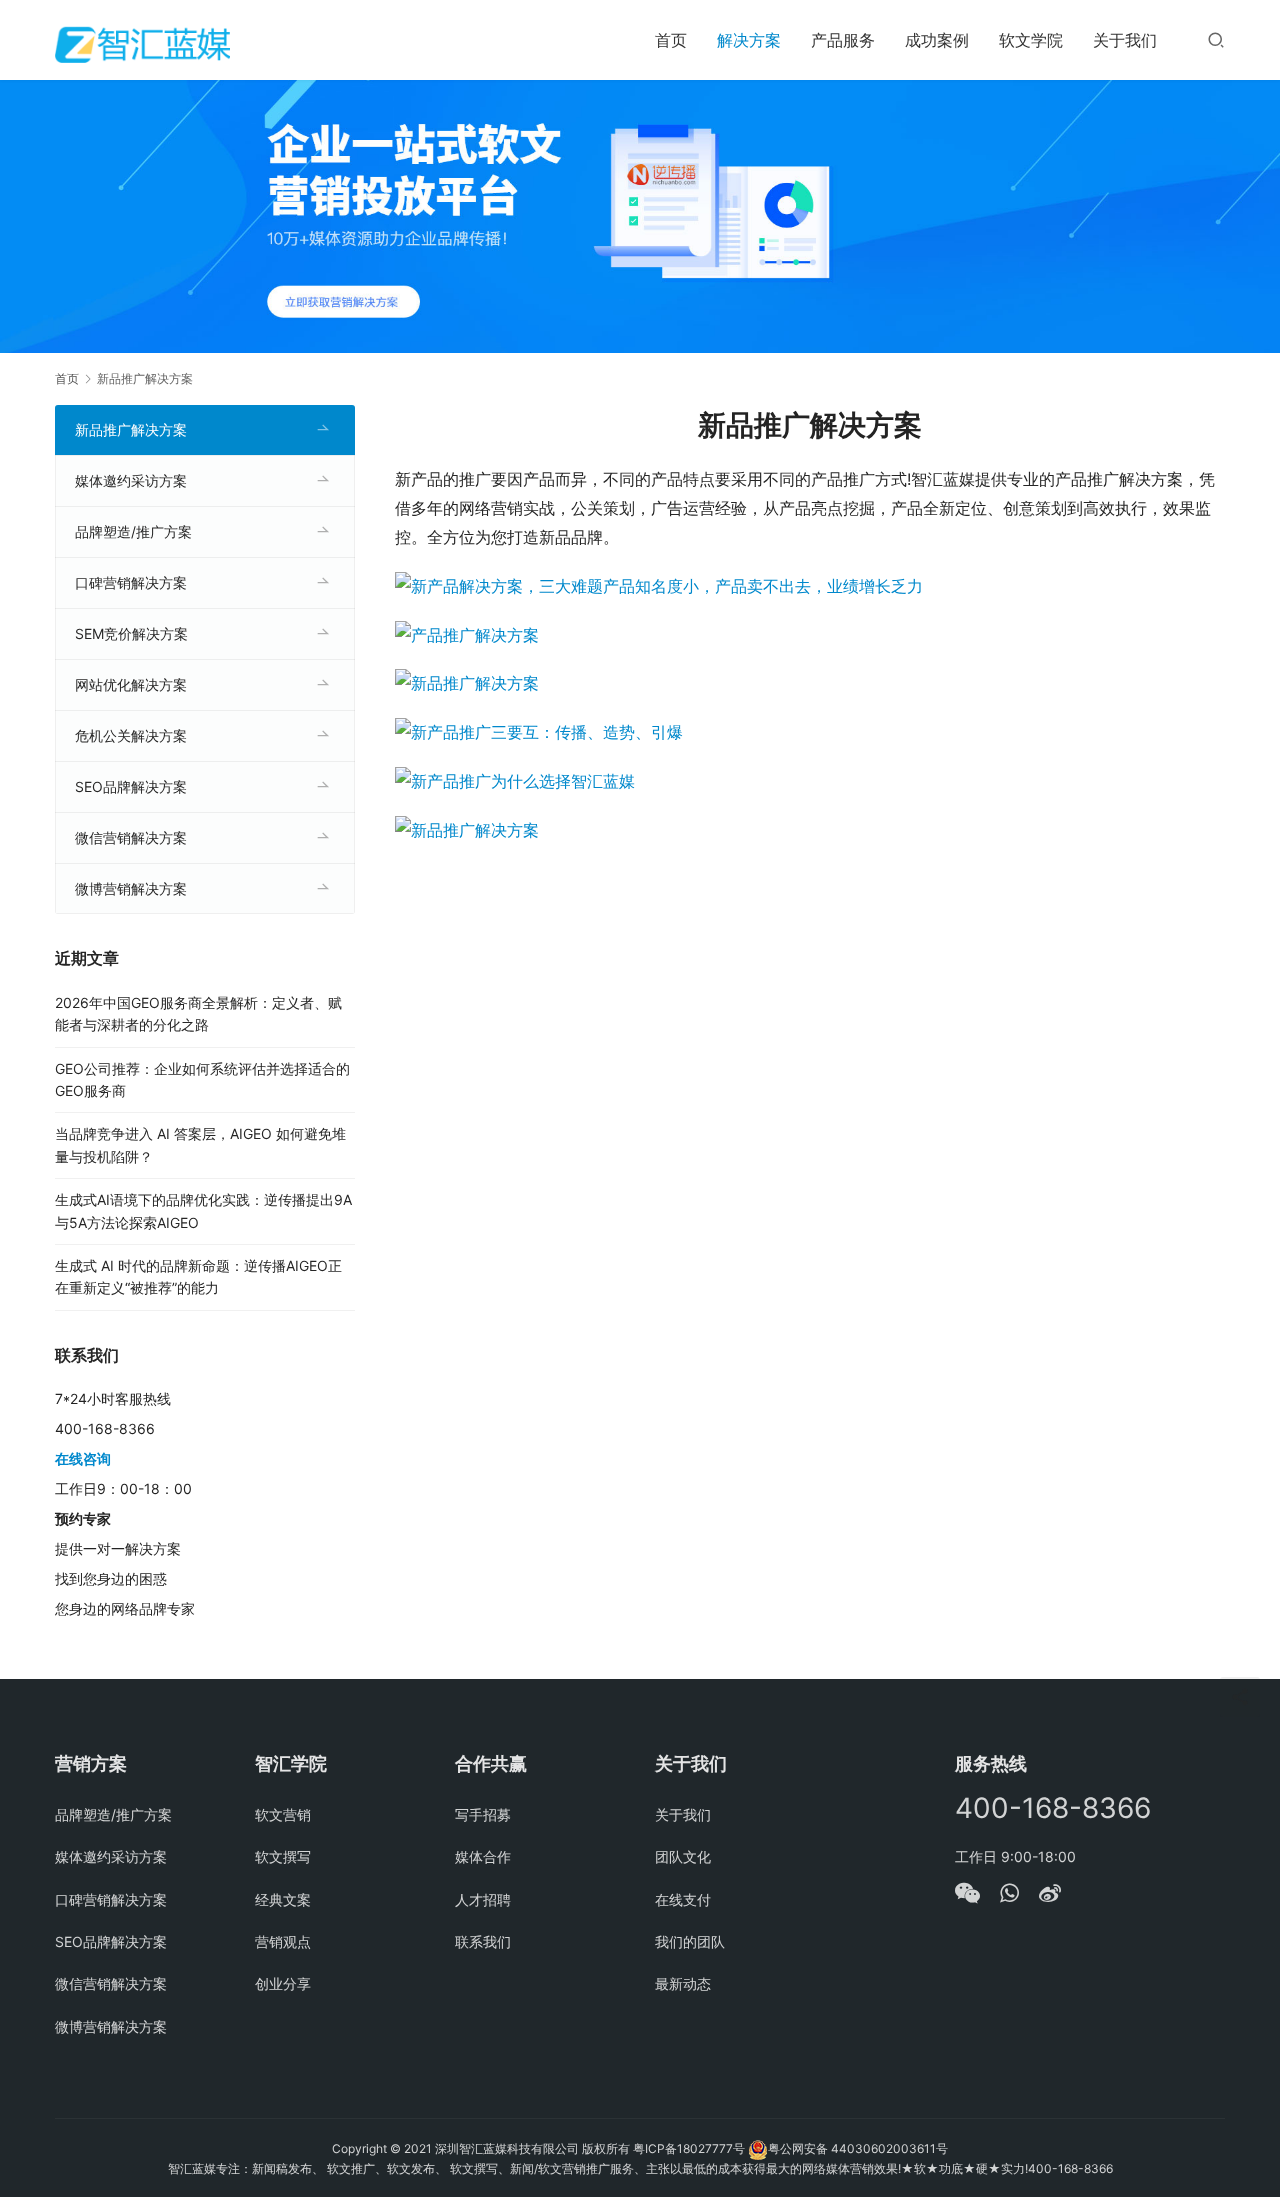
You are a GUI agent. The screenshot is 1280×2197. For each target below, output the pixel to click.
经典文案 (283, 1899)
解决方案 (749, 40)
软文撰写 (283, 1856)
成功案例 (937, 40)
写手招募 (483, 1814)
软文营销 (283, 1814)
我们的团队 (690, 1941)
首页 (671, 40)
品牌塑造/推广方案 (133, 531)
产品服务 (843, 40)
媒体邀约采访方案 (131, 480)
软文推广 (351, 2168)
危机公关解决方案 (131, 735)
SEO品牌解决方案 (131, 786)
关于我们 (1125, 40)
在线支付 (683, 1899)
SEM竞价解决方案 (131, 633)
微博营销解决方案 (131, 888)
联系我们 (483, 1941)
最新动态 (683, 1983)
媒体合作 (483, 1856)
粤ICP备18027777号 (689, 2148)
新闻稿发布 (282, 2168)
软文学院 (1031, 40)
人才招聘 (483, 1899)
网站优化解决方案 (131, 684)
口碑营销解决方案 (131, 582)
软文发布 (411, 2168)
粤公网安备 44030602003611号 (858, 2148)
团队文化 (683, 1856)
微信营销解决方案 (131, 837)
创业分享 (283, 1983)
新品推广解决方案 (131, 429)
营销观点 (283, 1941)
